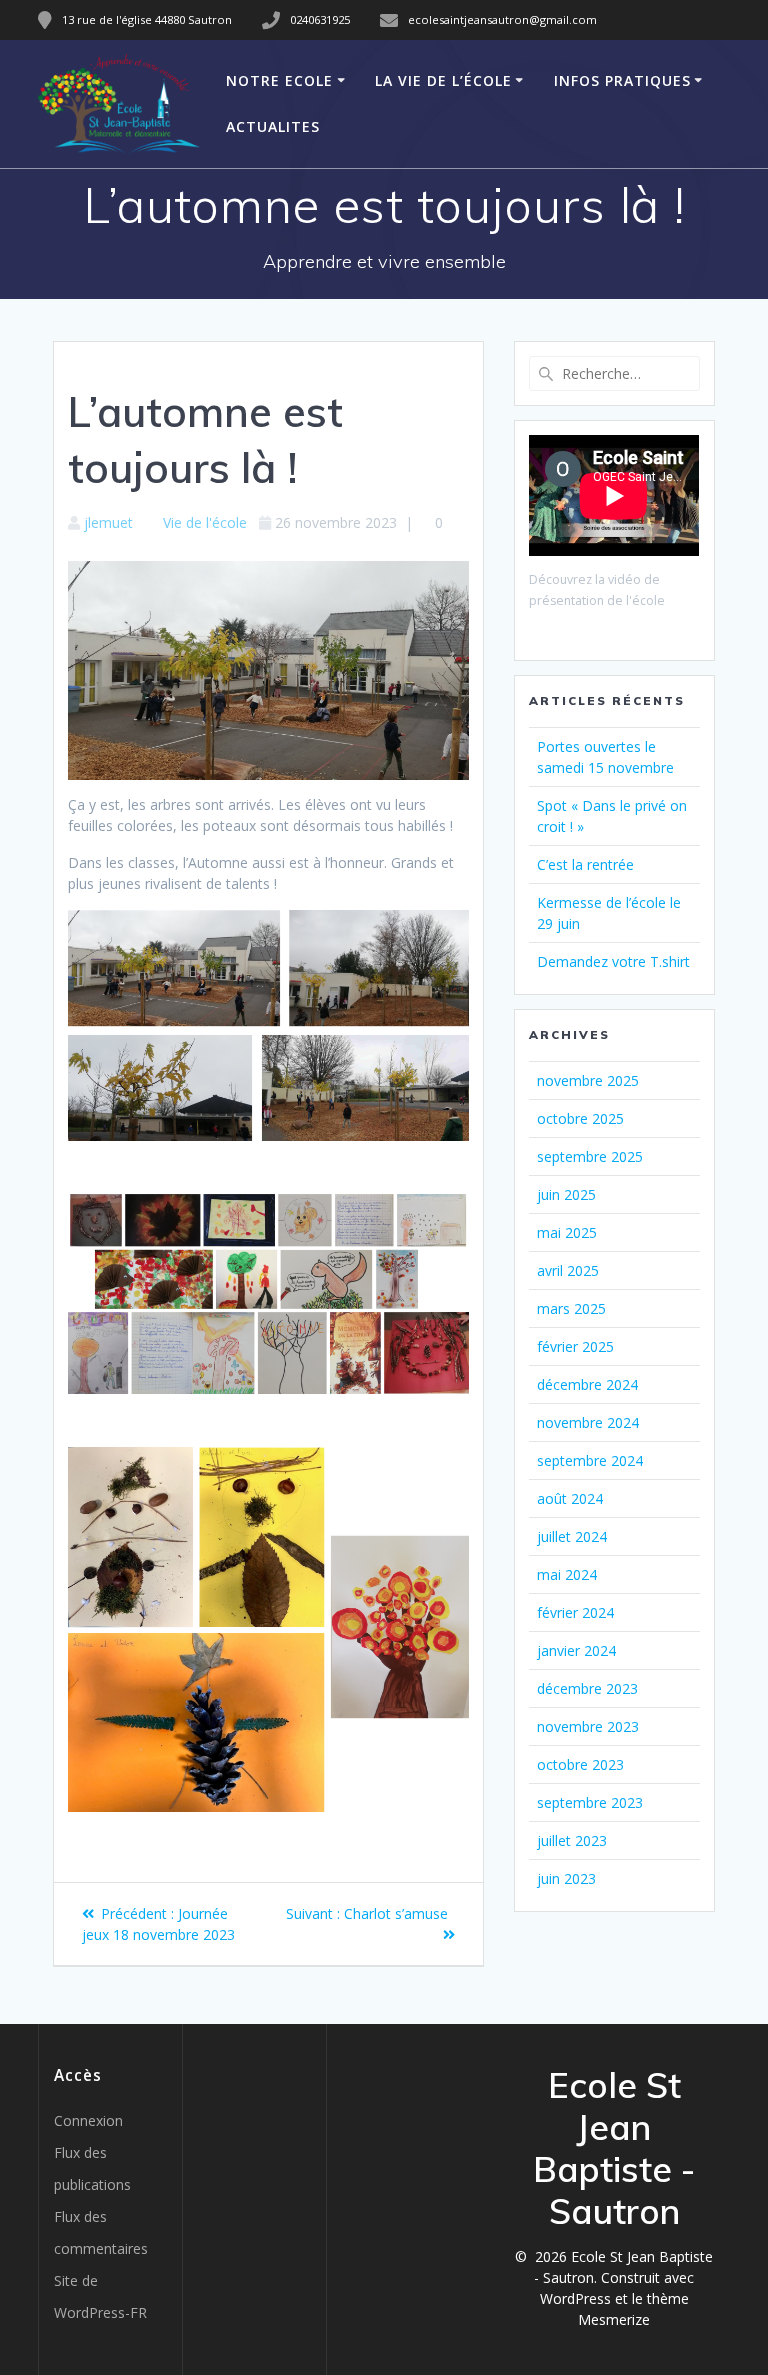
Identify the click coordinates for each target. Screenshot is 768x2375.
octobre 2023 (580, 1764)
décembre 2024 (587, 1384)
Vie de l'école (205, 522)
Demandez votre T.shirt (613, 961)
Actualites (273, 126)
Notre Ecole (279, 80)
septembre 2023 (590, 1802)
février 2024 (575, 1612)
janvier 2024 (576, 1650)
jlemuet (108, 522)
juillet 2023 (572, 1840)
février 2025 (575, 1346)
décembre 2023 (587, 1688)
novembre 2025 (588, 1080)
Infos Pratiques (622, 80)
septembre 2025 (590, 1156)
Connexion (88, 2120)
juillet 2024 (572, 1536)
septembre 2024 (590, 1460)
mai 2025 (567, 1232)
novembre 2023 (588, 1726)
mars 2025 (571, 1308)
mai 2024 (567, 1574)
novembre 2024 (588, 1422)
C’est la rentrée (585, 864)
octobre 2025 (580, 1118)
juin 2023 (566, 1878)
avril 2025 (568, 1270)
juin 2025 (566, 1194)
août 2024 (570, 1498)
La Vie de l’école (443, 80)
